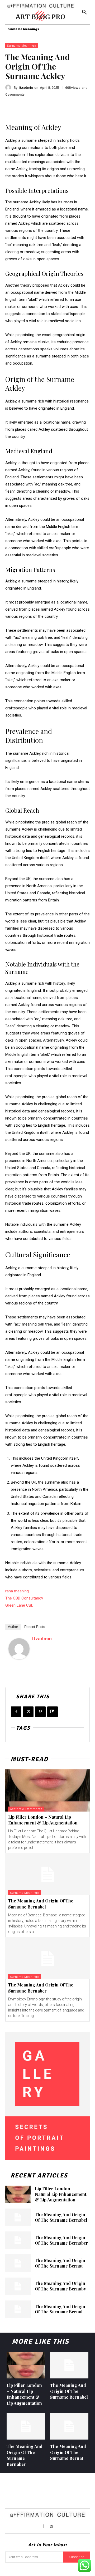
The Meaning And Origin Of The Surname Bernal (60, 2309)
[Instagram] (52, 2526)
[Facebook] (16, 1712)
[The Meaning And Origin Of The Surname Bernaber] (47, 1958)
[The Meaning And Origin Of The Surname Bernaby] (18, 2286)
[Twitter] (28, 1712)
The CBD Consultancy (24, 1598)
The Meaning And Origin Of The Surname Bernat (60, 2263)
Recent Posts (35, 1627)
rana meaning (17, 1591)
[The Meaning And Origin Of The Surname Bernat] (18, 2263)
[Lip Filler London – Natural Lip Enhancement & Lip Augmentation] (47, 1790)
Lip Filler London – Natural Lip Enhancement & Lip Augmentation (43, 1820)
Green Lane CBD (19, 1605)
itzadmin (26, 88)
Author (13, 1627)
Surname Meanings (22, 46)
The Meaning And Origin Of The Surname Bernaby (60, 2286)
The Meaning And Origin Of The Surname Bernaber (41, 1988)
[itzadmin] (9, 87)
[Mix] (53, 1712)
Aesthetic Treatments (26, 1809)
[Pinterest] (40, 1712)
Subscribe (77, 2557)
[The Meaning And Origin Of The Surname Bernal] (18, 2309)
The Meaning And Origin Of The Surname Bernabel (41, 1904)
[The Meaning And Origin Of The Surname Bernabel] (47, 1874)
